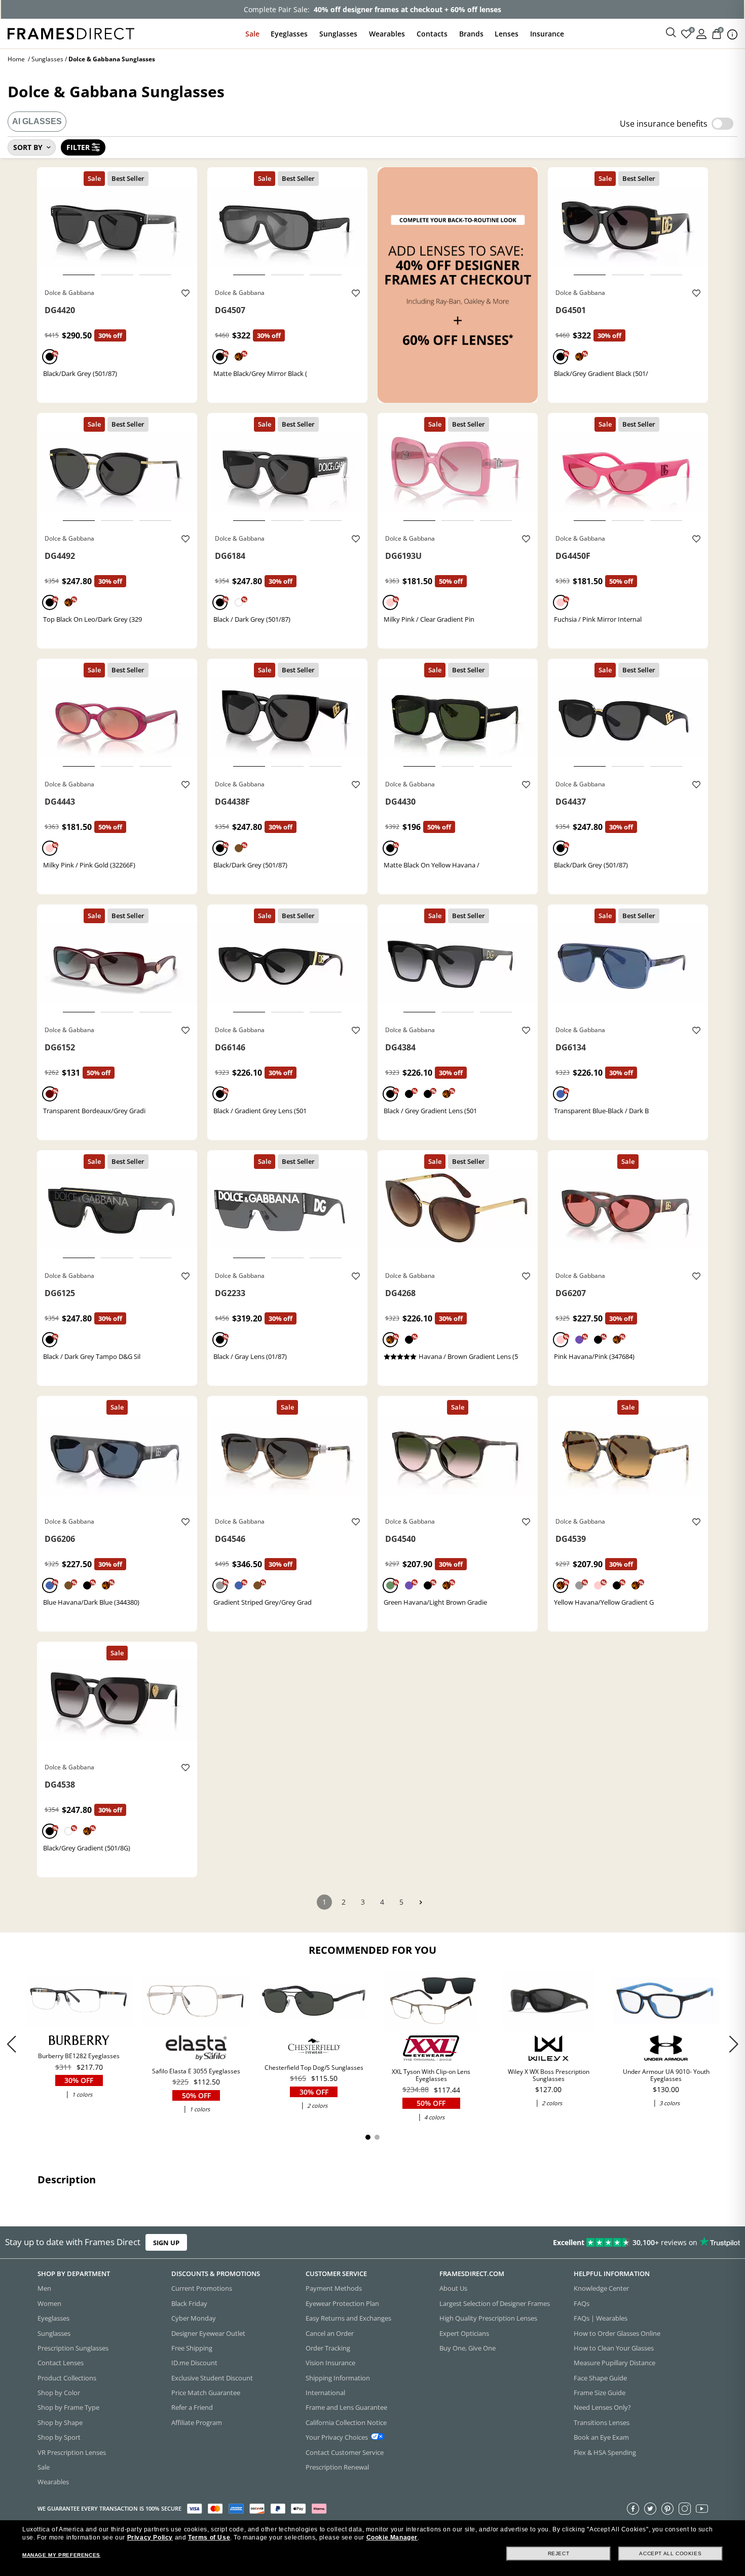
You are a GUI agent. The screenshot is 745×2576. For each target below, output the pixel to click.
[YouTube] (702, 2509)
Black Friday (189, 2303)
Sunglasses (338, 34)
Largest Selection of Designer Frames (495, 2303)
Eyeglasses (289, 34)
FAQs (582, 2303)
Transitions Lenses (602, 2422)
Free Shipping (192, 2348)
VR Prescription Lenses (72, 2452)
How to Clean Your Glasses (614, 2348)
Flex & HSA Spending (605, 2452)
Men (44, 2289)
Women (49, 2303)
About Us (453, 2289)
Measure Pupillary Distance (614, 2363)
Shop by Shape (60, 2422)
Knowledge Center (601, 2289)
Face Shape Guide (600, 2378)
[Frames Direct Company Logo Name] (71, 33)
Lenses (507, 34)
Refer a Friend (192, 2408)
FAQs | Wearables (601, 2318)
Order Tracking (328, 2348)
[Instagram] (685, 2509)
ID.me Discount (194, 2363)
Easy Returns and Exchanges (348, 2318)
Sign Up (166, 2243)
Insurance (547, 34)
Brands (471, 34)
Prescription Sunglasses (73, 2348)
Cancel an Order (330, 2333)
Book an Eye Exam (601, 2437)
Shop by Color (59, 2393)
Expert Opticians (464, 2333)
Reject (559, 2553)
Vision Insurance (330, 2363)
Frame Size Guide (600, 2393)
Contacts (432, 34)
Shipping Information (338, 2378)
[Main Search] (671, 33)
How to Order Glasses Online (617, 2333)
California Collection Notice (346, 2422)
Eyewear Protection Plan (342, 2303)
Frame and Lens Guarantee (346, 2408)
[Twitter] (650, 2509)
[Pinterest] (667, 2509)
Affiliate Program (197, 2422)
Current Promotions (202, 2289)
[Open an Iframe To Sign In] (701, 33)
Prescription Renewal (337, 2467)
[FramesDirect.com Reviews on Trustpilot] (587, 2243)
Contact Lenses (61, 2363)
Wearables (387, 34)
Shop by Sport (59, 2437)
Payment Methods (334, 2289)
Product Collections (67, 2378)
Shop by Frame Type (68, 2408)
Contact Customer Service (345, 2452)
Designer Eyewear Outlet (208, 2333)
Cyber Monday (194, 2318)
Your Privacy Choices (337, 2437)
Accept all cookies (670, 2553)
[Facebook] (633, 2509)
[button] (734, 2044)
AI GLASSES (37, 121)
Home (16, 59)
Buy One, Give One (468, 2348)
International (325, 2393)
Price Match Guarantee (206, 2393)
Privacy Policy (150, 2537)
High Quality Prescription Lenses (488, 2318)
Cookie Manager (392, 2537)
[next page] (421, 1902)
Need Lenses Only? (602, 2408)
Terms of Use (209, 2537)
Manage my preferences (61, 2555)
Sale (252, 34)
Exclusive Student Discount (212, 2378)
